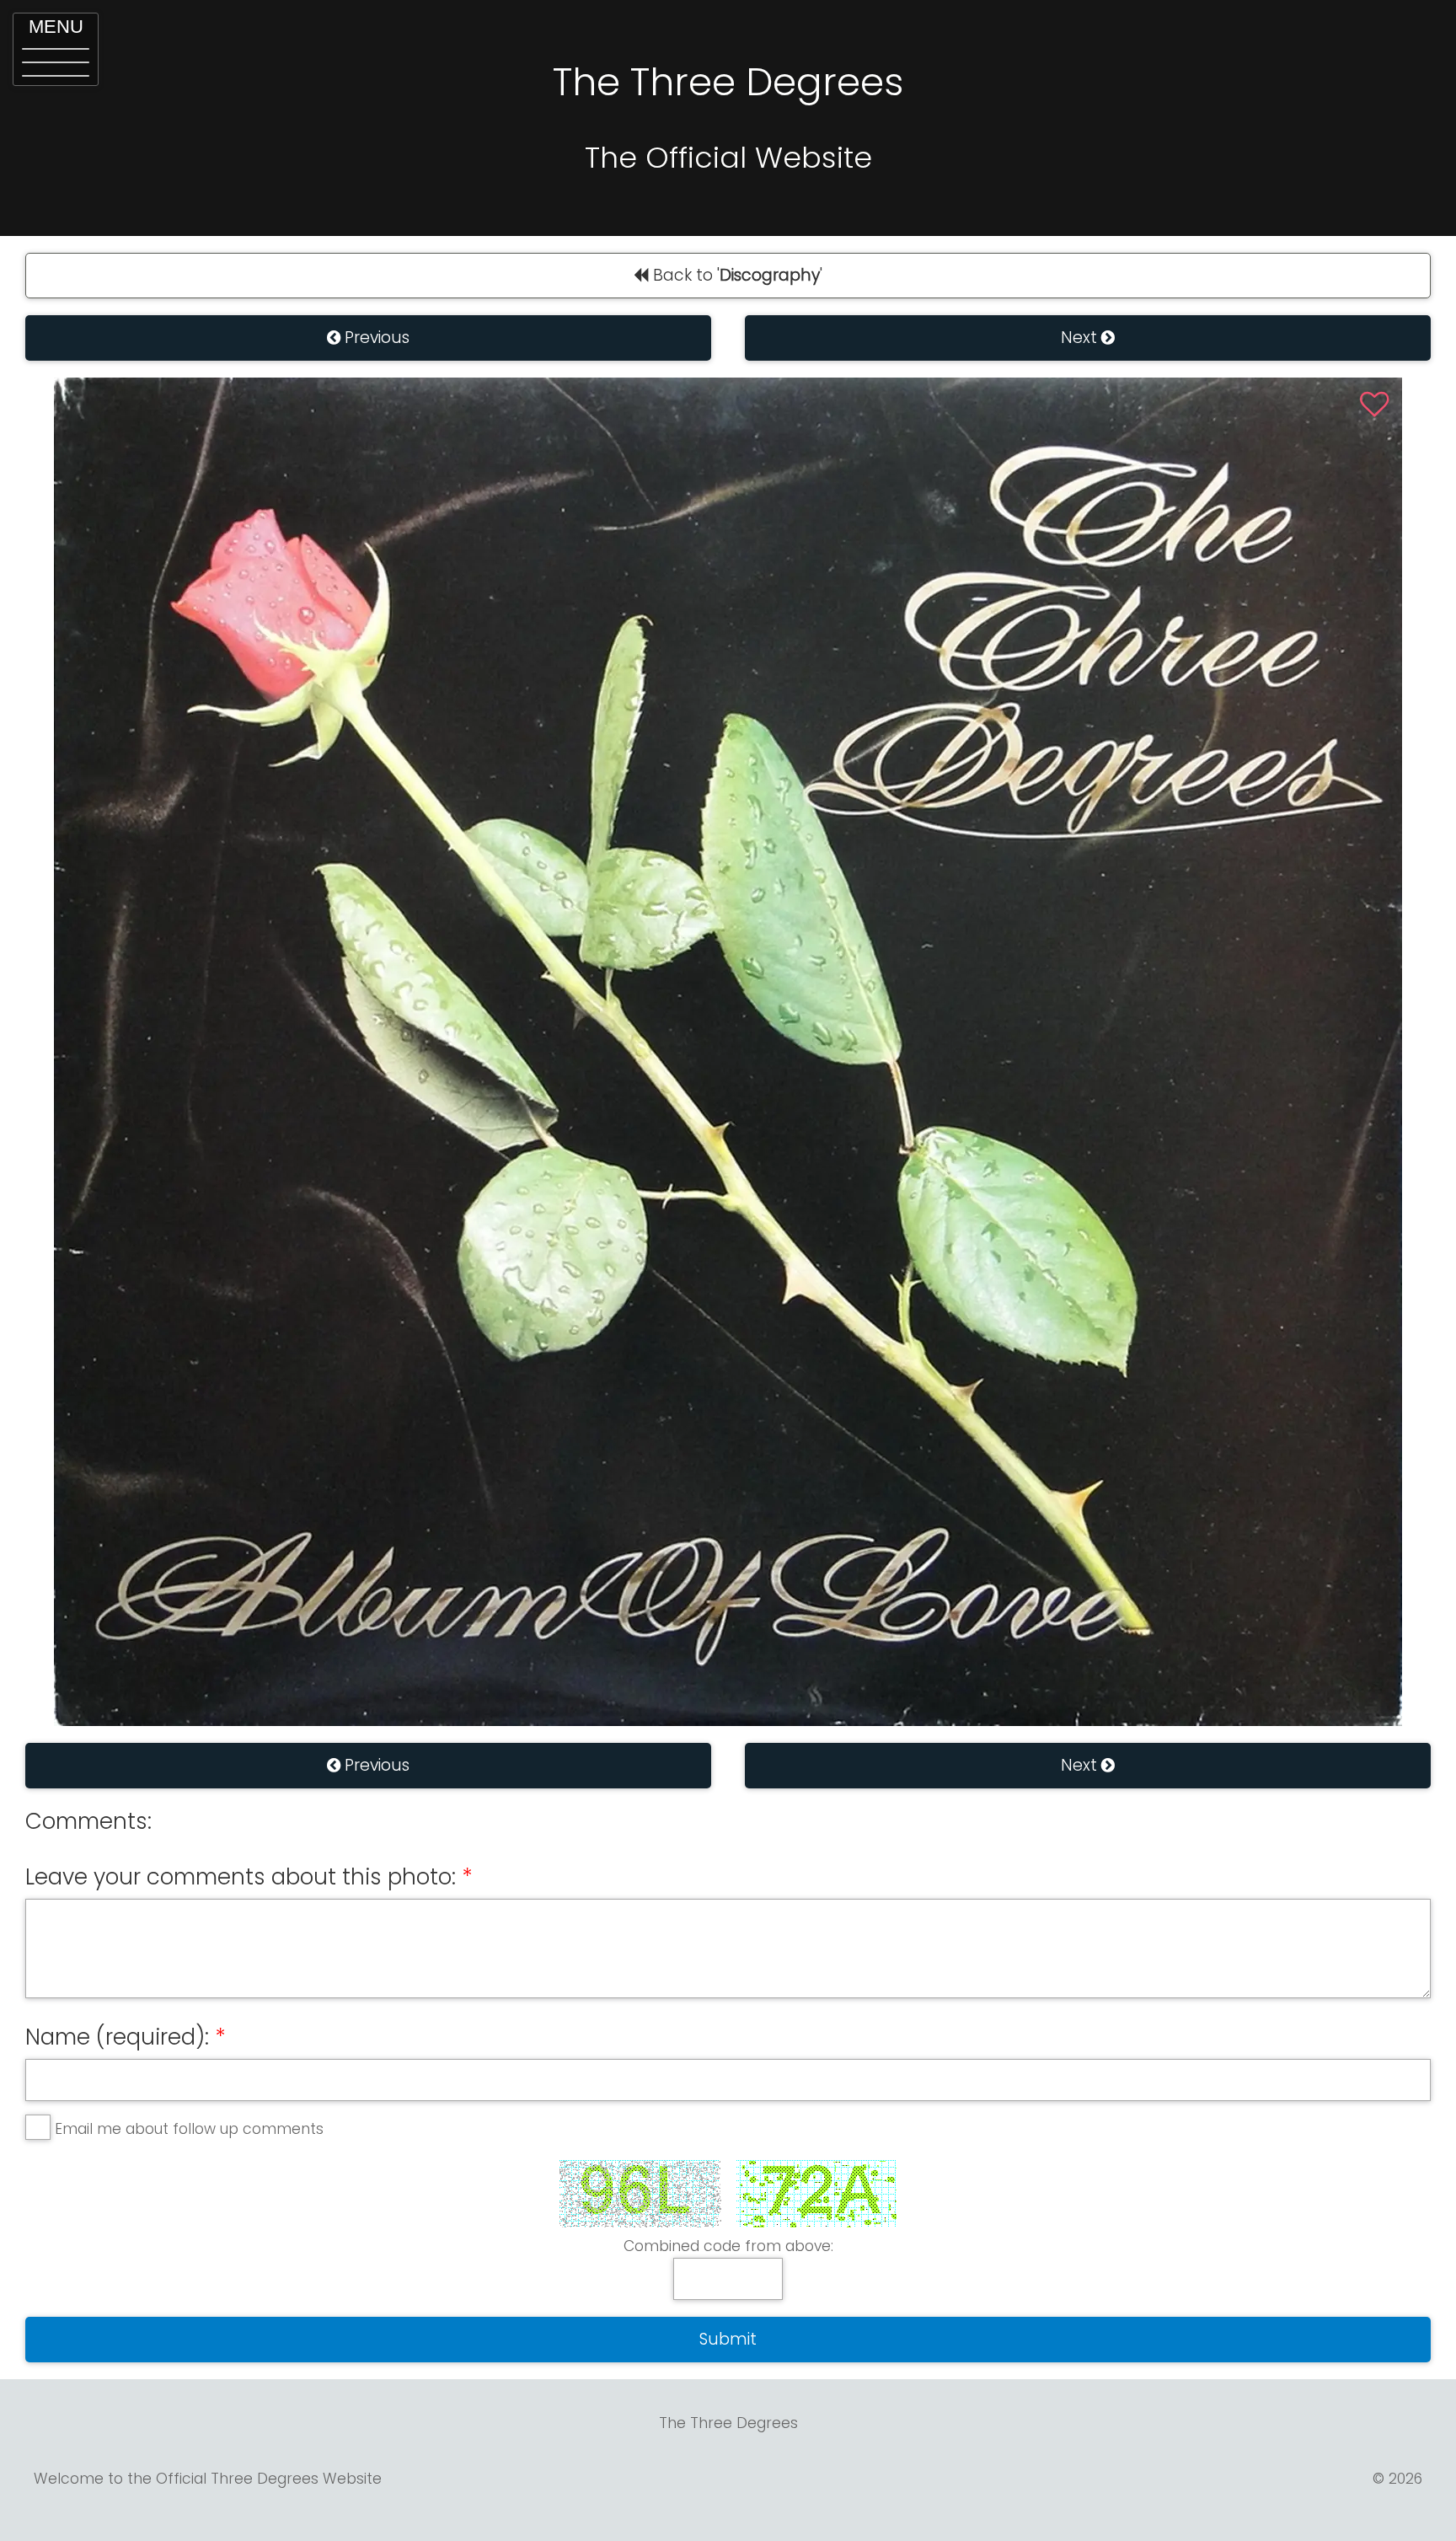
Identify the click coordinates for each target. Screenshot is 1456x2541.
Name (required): (117, 2037)
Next (1081, 338)
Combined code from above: (728, 2246)
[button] (56, 49)
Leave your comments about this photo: (241, 1877)
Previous (375, 338)
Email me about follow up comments (189, 2129)
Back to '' (736, 275)
